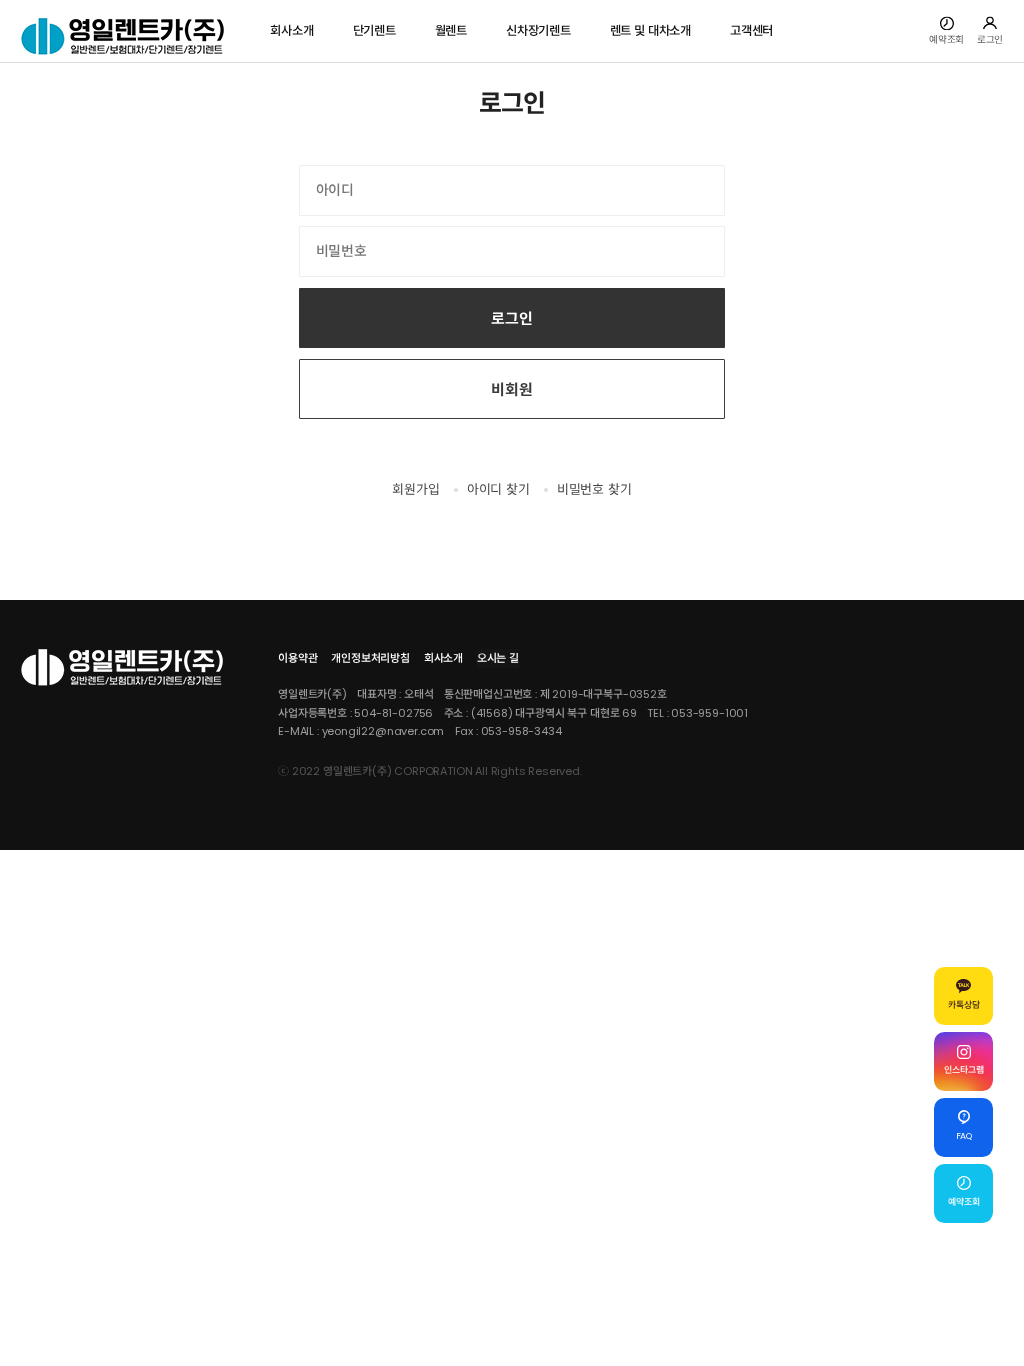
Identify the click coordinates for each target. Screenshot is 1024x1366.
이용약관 (297, 658)
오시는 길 (498, 658)
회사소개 (291, 30)
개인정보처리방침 (370, 658)
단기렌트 (374, 30)
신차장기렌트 (538, 30)
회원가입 (415, 489)
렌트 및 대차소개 (650, 30)
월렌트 (451, 30)
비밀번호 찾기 (594, 489)
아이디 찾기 (498, 489)
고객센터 (751, 30)
